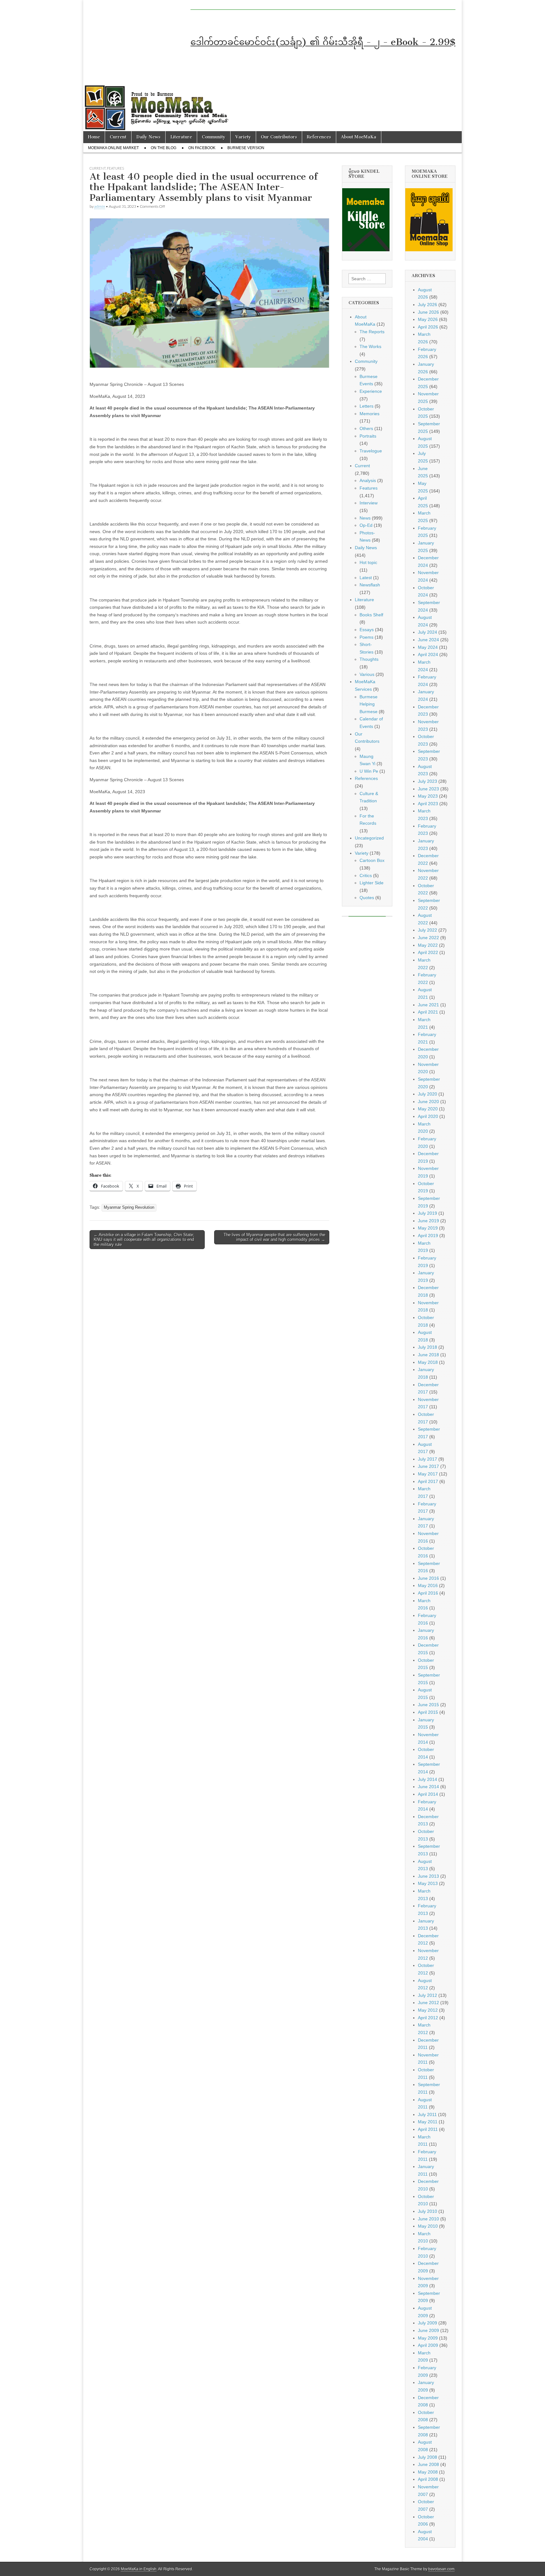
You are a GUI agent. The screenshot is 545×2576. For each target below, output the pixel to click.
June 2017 (428, 1466)
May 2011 (428, 2122)
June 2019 (428, 1221)
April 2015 (428, 1712)
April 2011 (428, 2129)
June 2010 (428, 2219)
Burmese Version (246, 148)
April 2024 (428, 654)
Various (367, 674)
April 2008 (428, 2479)
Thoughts (369, 659)
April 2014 (428, 1794)
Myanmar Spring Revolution (129, 1207)
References (319, 137)
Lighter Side (372, 883)
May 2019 (428, 1228)
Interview (369, 503)
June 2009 (428, 2330)
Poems (366, 637)
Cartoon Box (372, 860)
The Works (370, 346)
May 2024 (428, 647)
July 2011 (427, 2114)
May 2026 (428, 319)
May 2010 (428, 2226)
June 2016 (428, 1578)
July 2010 (428, 2211)
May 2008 (428, 2472)
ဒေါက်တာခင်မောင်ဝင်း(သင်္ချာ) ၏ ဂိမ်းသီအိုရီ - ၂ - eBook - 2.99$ (323, 42)
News (365, 518)
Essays (367, 630)
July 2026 (428, 305)
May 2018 (428, 1362)
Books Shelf (371, 615)
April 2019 (428, 1236)
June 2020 (428, 1102)
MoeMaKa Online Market (113, 148)
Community (214, 137)
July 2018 (428, 1347)
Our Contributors (279, 137)
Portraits (368, 436)
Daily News (148, 137)
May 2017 (428, 1474)
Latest (366, 578)
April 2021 (428, 1012)
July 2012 (428, 1995)
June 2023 (428, 789)
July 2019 (428, 1213)
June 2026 (428, 312)
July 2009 (428, 2323)
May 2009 (428, 2338)
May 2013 (428, 1883)
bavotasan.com (441, 2569)
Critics (366, 875)
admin (100, 206)
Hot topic (368, 562)
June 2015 (428, 1705)
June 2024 (428, 640)
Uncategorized (369, 838)
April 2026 (428, 327)
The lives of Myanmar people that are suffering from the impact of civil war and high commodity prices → (274, 1237)
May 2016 (428, 1585)
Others (366, 428)
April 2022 (428, 952)
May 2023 (428, 796)
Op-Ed (366, 525)
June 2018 (428, 1355)
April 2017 (428, 1481)
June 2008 (428, 2464)
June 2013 (428, 1876)
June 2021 (428, 1005)
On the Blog (164, 148)
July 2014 (428, 1779)
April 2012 (428, 2018)
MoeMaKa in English (139, 2569)
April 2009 (428, 2345)
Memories (369, 414)
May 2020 (428, 1109)
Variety (243, 137)
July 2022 (428, 930)
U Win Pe (369, 771)
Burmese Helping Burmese (369, 704)
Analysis (368, 480)
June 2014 (428, 1787)
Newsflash (370, 585)
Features (115, 168)
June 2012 (428, 2003)
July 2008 (428, 2457)
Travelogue (371, 451)
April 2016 (428, 1593)
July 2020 (428, 1094)
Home (94, 137)
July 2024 (428, 632)
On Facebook (202, 148)
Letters (366, 406)
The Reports (372, 332)
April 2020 (428, 1116)
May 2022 (428, 945)
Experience (371, 391)
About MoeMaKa (359, 137)
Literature (181, 137)
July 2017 (428, 1459)
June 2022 (428, 938)
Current (118, 137)
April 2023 (428, 804)
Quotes (367, 898)
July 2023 (428, 781)
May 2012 (428, 2010)
